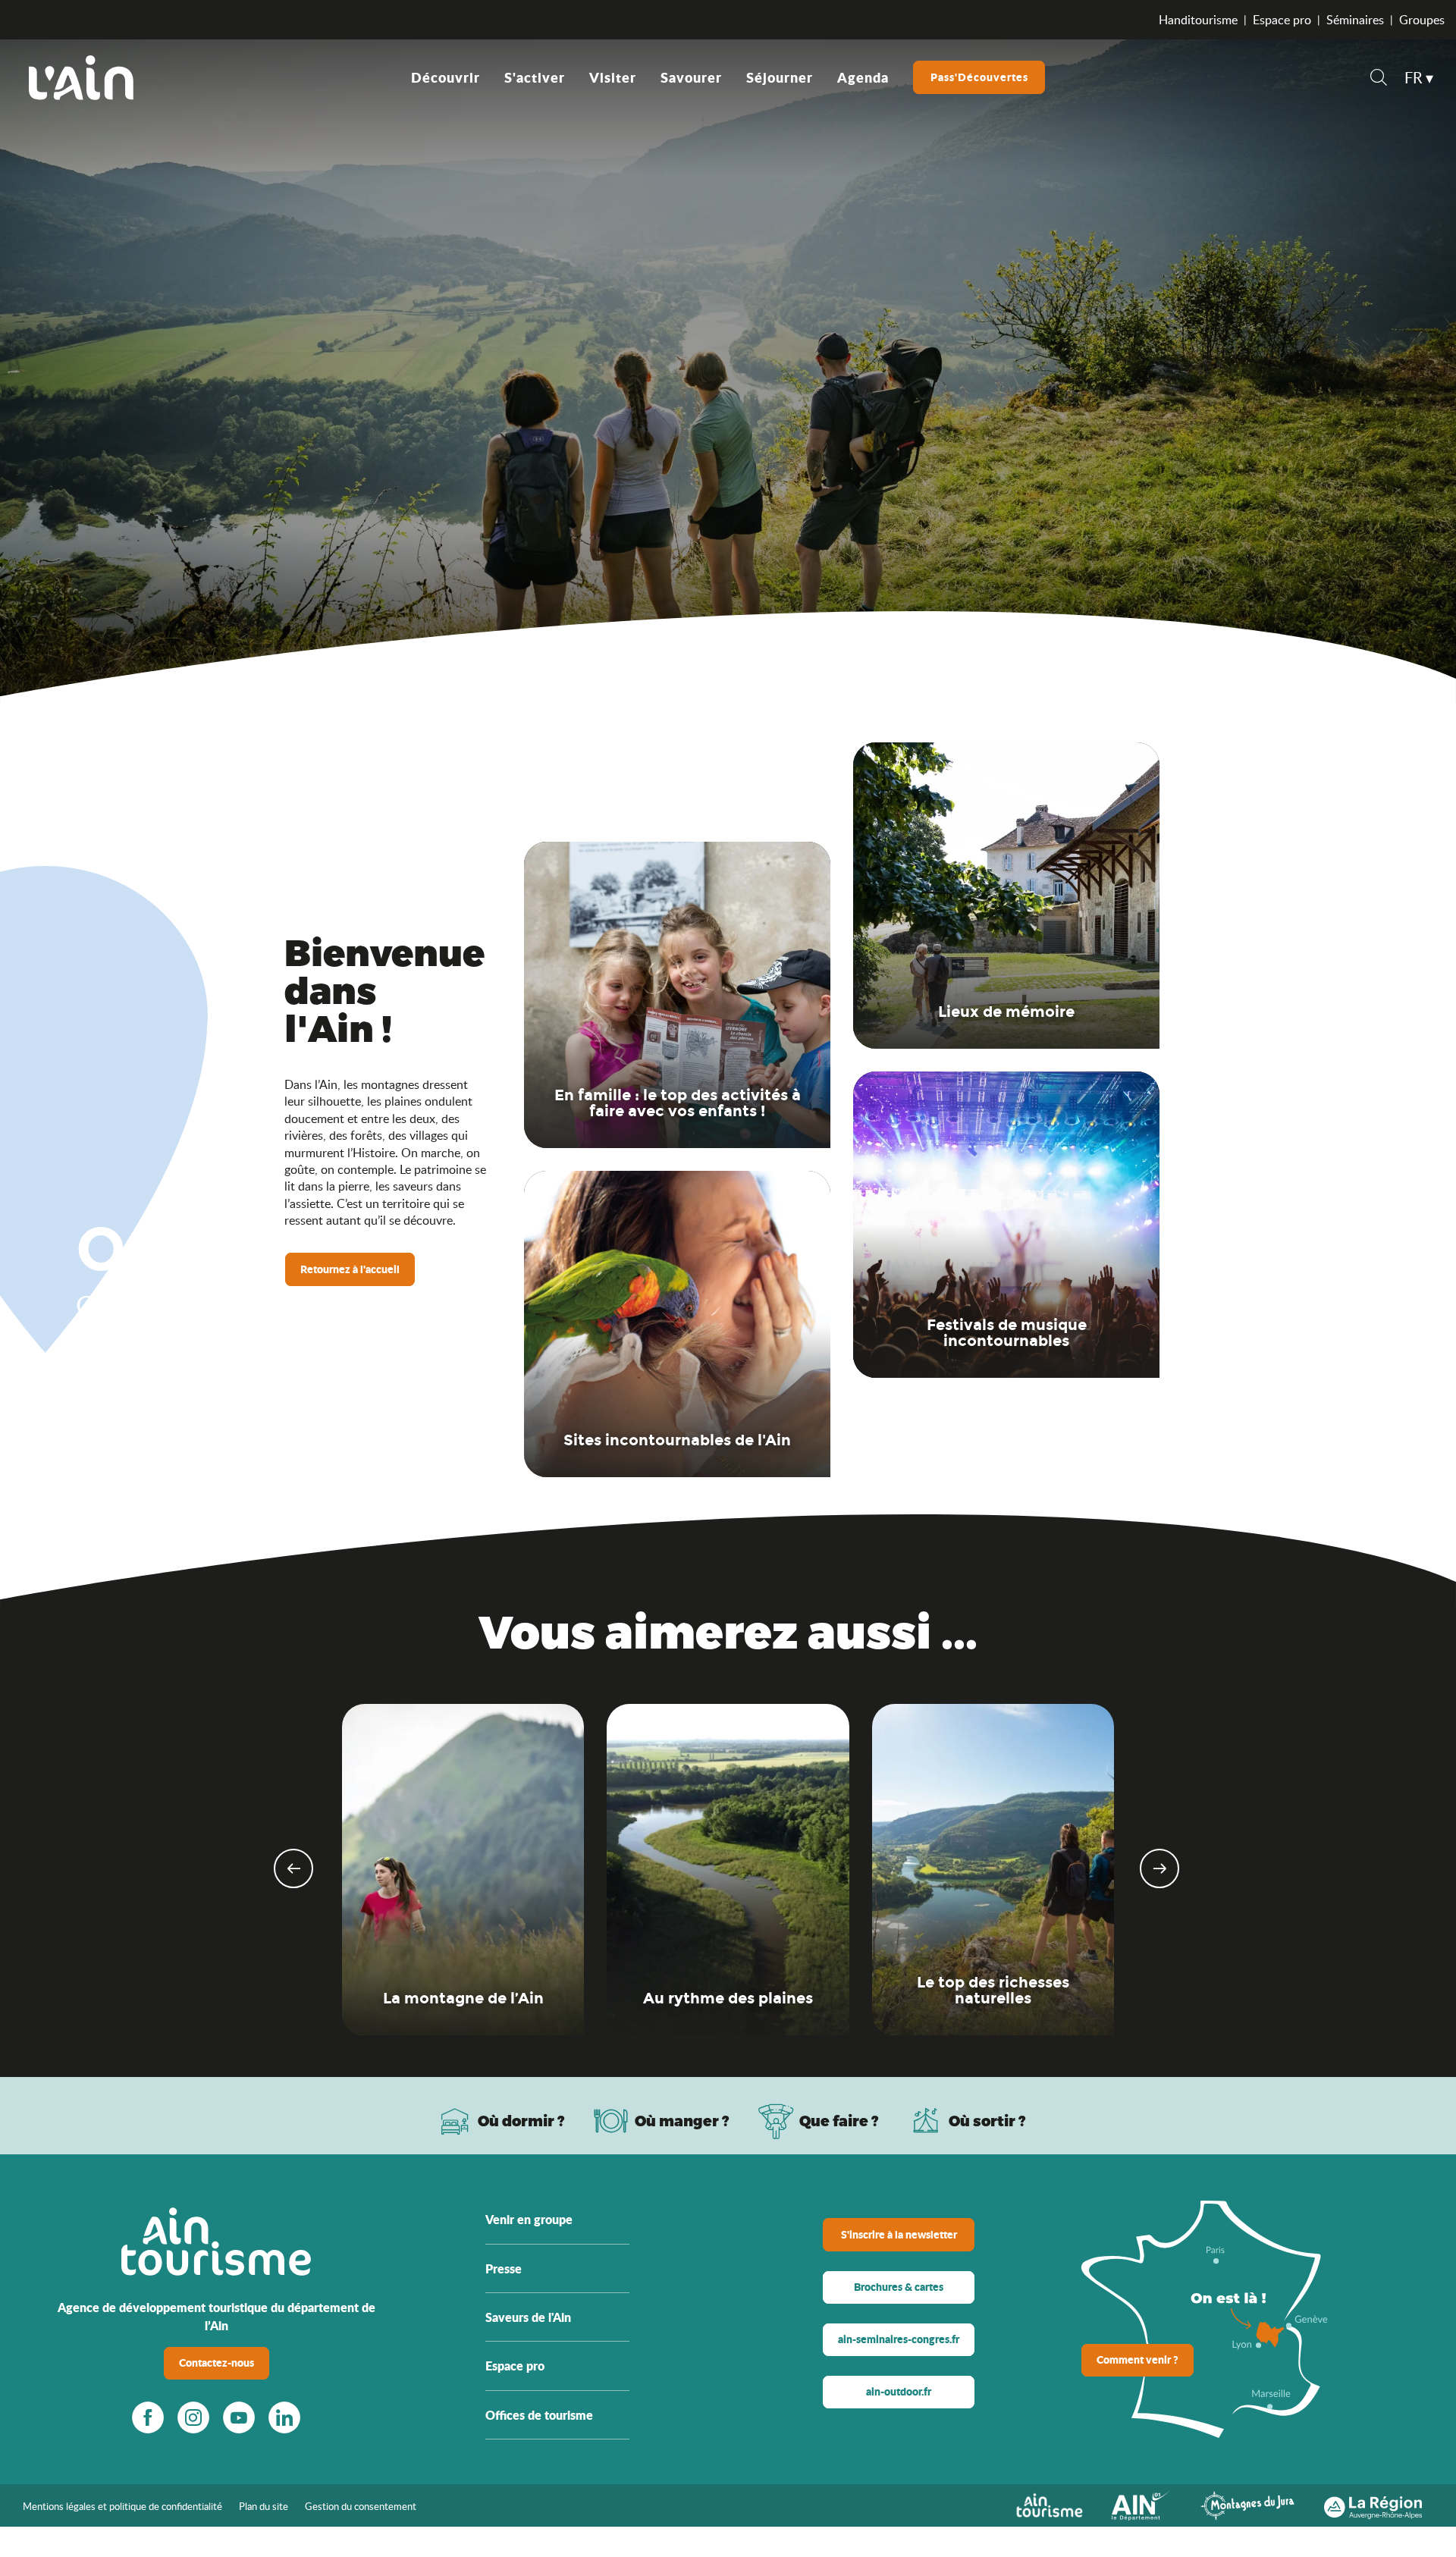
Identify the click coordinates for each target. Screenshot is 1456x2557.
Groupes (1422, 20)
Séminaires (1355, 20)
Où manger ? (682, 2121)
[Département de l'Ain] (1141, 2504)
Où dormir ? (521, 2121)
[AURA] (1373, 2504)
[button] (1379, 79)
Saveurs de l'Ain (528, 2317)
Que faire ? (839, 2121)
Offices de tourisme (539, 2415)
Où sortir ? (987, 2121)
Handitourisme (1198, 20)
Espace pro (1282, 20)
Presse (504, 2268)
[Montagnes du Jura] (1247, 2504)
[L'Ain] (81, 77)
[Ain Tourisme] (1049, 2504)
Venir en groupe (529, 2219)
